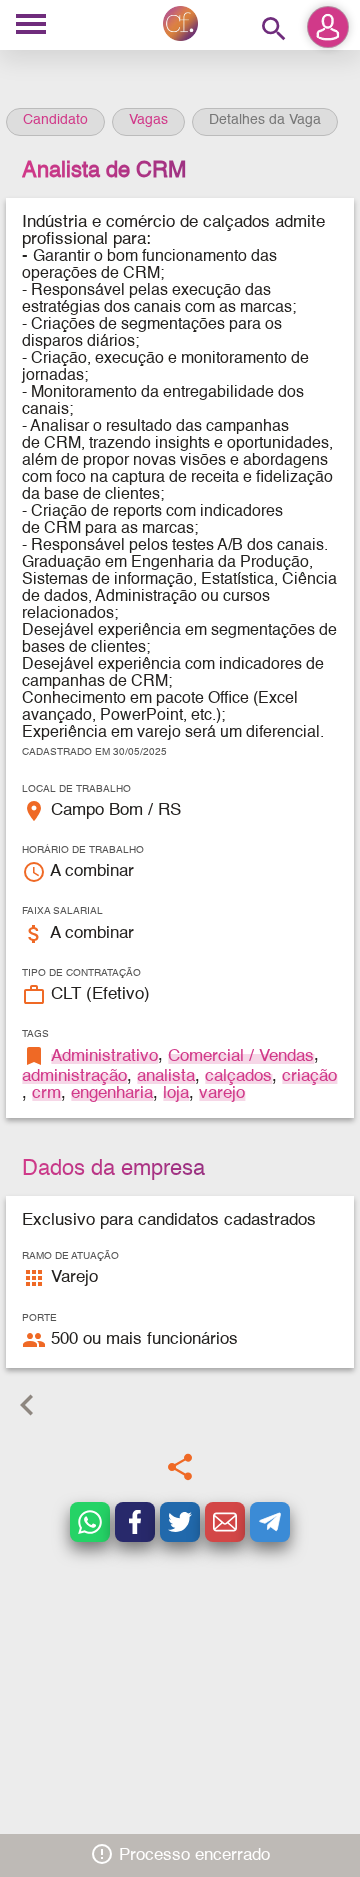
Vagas (148, 120)
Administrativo (104, 1056)
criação (309, 1076)
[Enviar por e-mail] (225, 1522)
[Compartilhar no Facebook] (135, 1522)
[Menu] (31, 25)
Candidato (55, 120)
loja (176, 1093)
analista (166, 1076)
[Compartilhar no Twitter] (180, 1522)
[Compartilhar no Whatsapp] (90, 1522)
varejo (222, 1093)
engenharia (112, 1093)
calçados (238, 1076)
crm (46, 1093)
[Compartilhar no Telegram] (270, 1522)
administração (74, 1076)
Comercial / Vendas (241, 1056)
